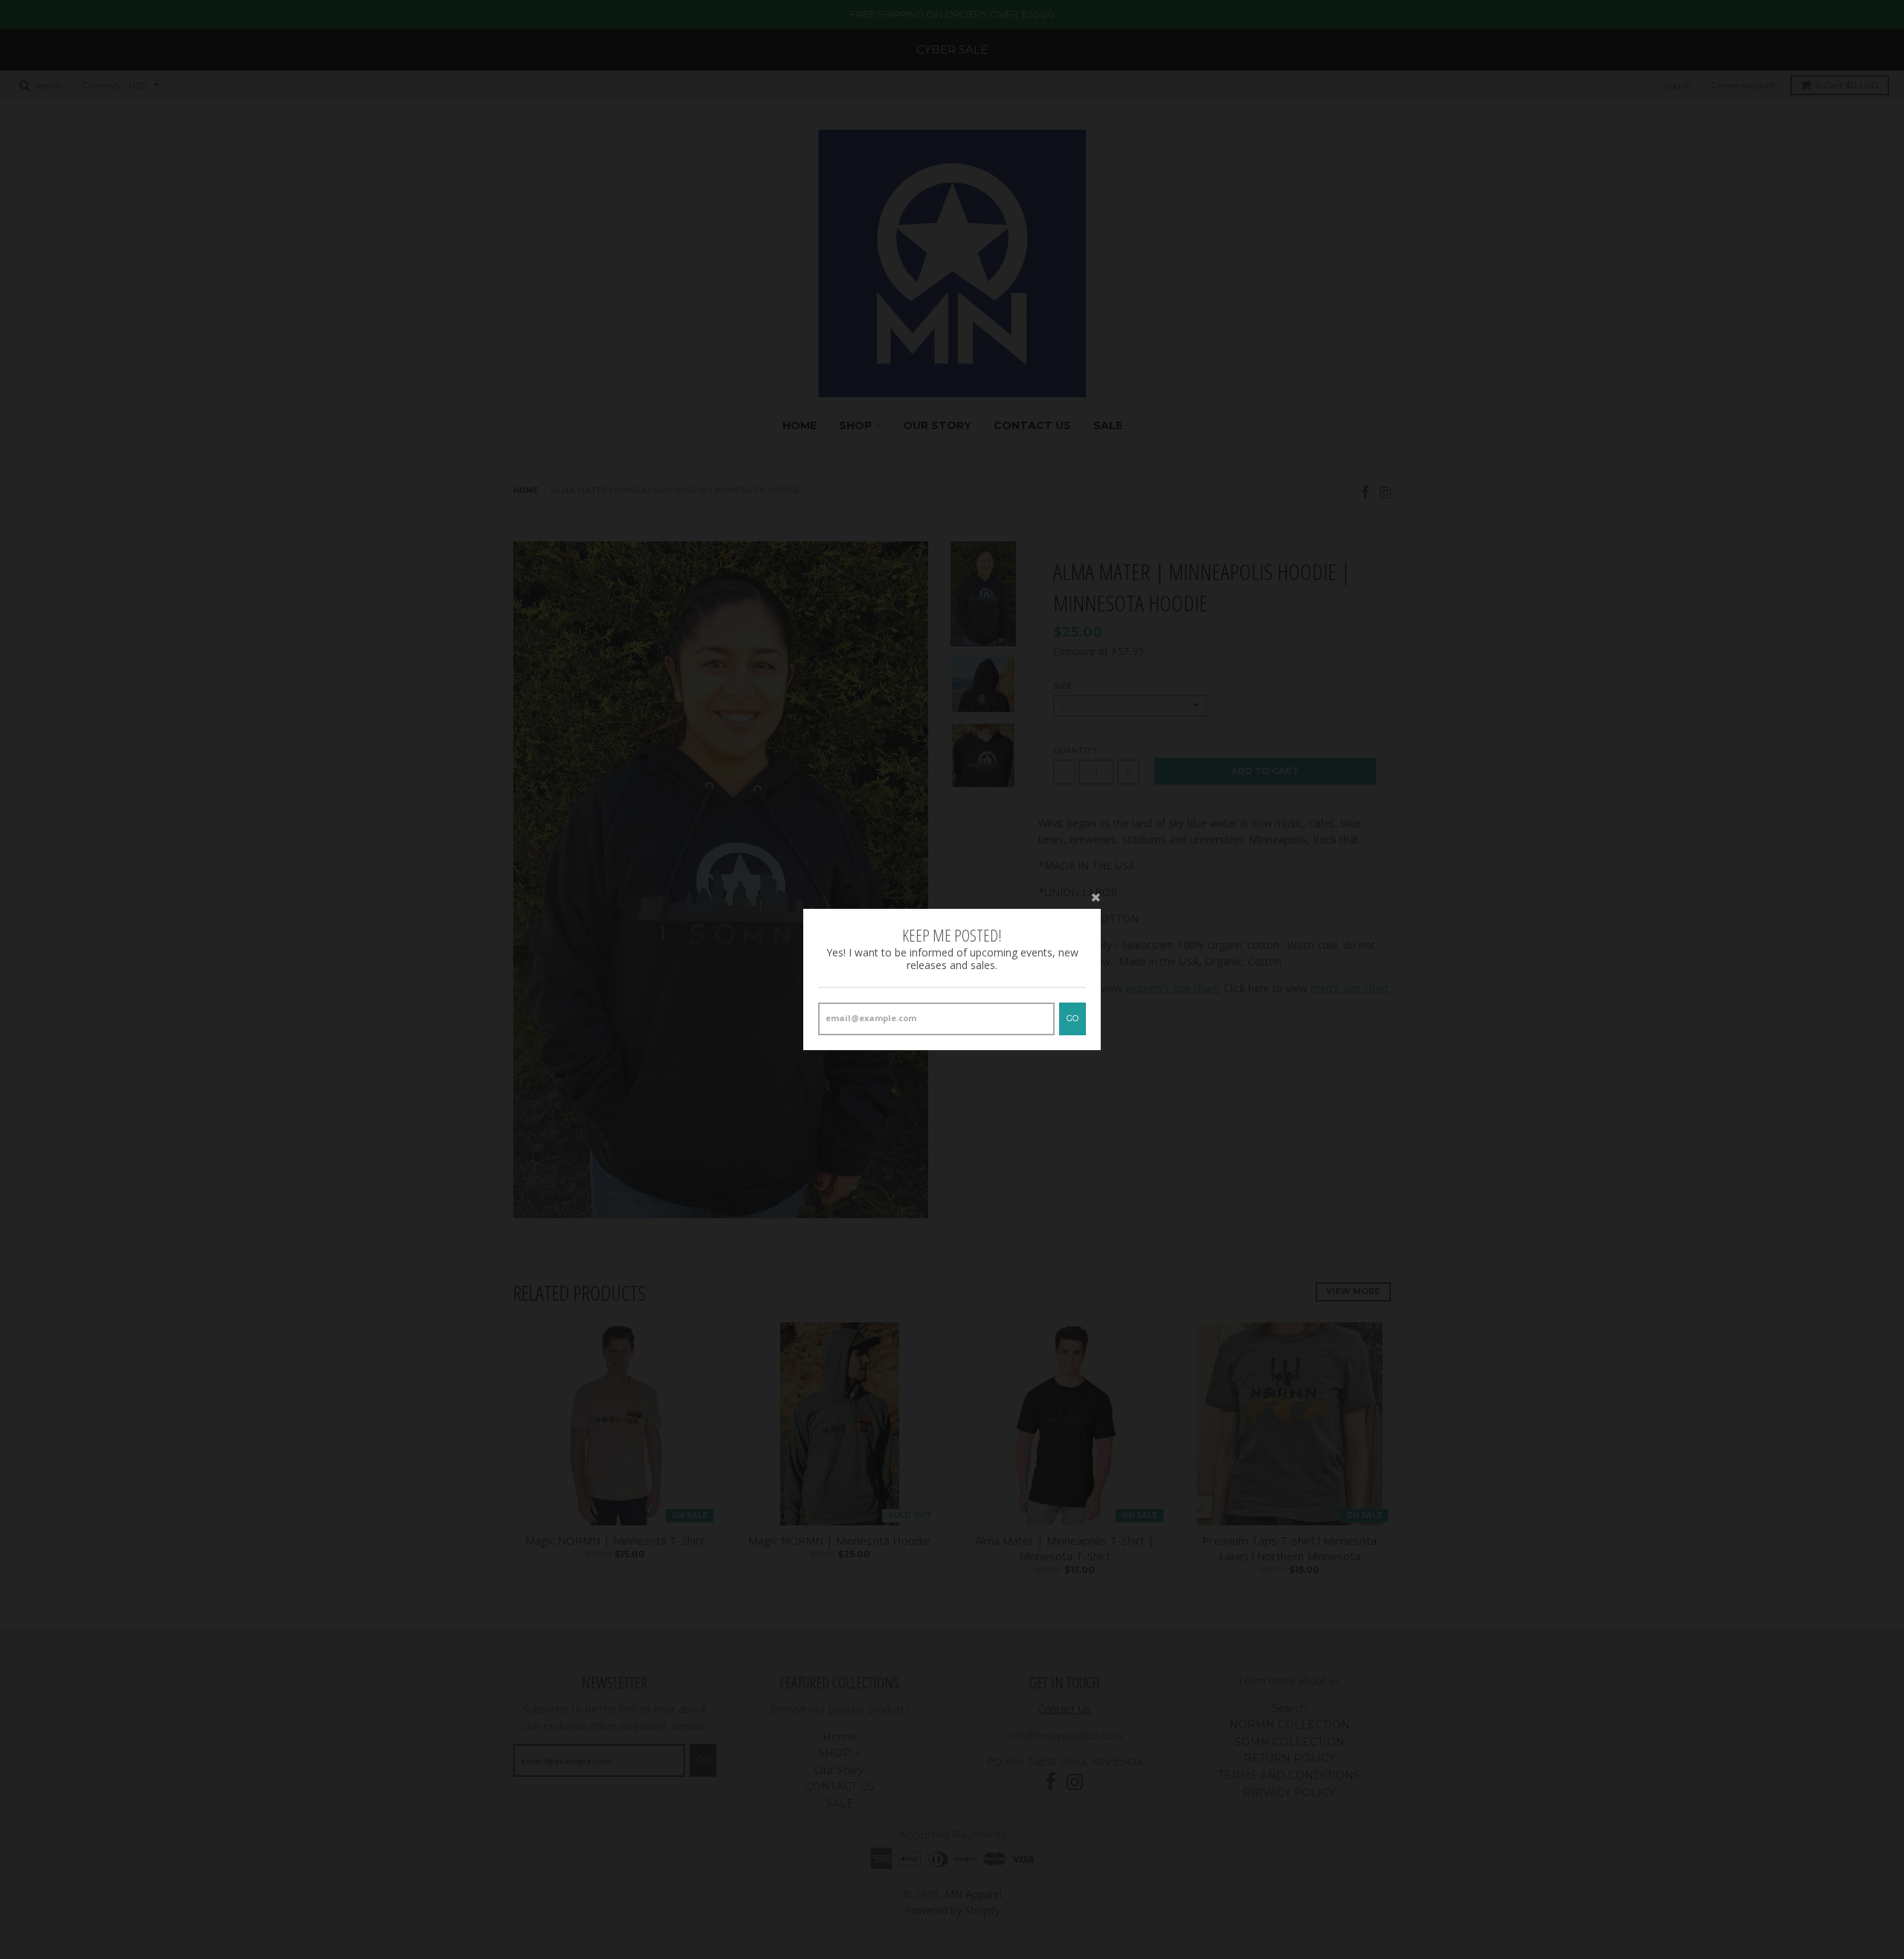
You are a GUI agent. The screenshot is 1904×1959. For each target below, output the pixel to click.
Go (1072, 1018)
